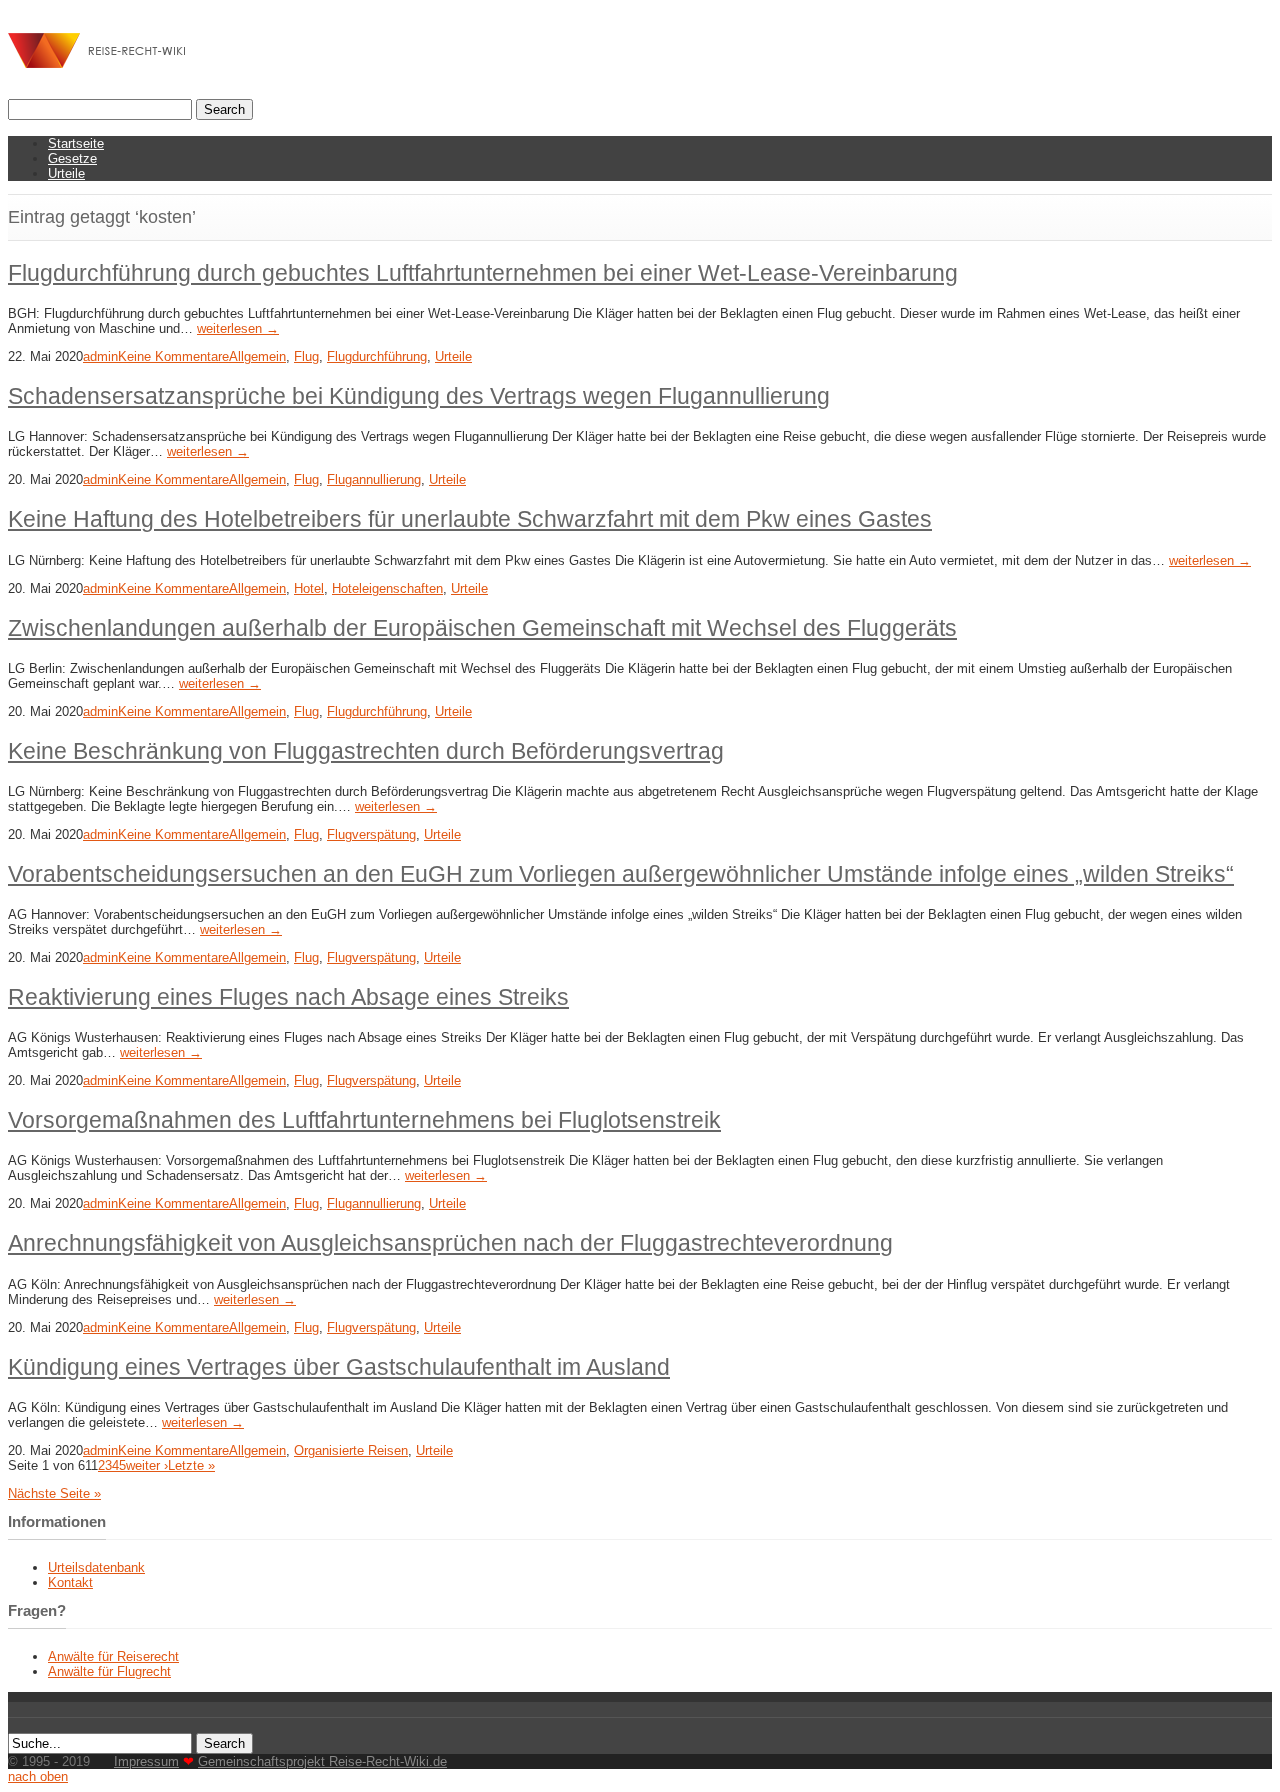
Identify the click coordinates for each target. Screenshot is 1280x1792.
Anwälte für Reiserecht (113, 1656)
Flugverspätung (371, 834)
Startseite (76, 143)
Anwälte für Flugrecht (109, 1671)
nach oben (38, 1776)
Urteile (66, 173)
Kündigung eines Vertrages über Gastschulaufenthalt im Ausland (339, 1367)
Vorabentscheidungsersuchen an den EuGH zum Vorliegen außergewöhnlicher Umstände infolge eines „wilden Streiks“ (621, 874)
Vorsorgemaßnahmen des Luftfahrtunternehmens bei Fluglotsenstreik (364, 1120)
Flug (306, 356)
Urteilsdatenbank (96, 1567)
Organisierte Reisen (351, 1450)
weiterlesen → (238, 328)
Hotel (309, 588)
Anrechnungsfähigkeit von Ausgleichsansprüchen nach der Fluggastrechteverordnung (450, 1243)
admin (100, 356)
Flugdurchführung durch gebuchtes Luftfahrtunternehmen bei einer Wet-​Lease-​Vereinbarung (483, 273)
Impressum (146, 1761)
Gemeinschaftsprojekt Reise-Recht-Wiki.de (322, 1761)
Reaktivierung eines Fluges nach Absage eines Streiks (288, 997)
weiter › (147, 1465)
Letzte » (191, 1465)
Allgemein (257, 356)
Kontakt (70, 1582)
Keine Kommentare (173, 356)
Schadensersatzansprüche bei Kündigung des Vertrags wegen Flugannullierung (419, 396)
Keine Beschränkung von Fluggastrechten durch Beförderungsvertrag (366, 751)
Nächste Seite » (54, 1493)
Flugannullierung (374, 479)
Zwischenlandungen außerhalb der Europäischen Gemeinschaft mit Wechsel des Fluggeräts (482, 628)
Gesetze (72, 158)
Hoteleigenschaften (387, 588)
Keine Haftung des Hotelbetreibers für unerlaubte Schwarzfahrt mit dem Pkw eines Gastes (470, 519)
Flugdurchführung (377, 356)
